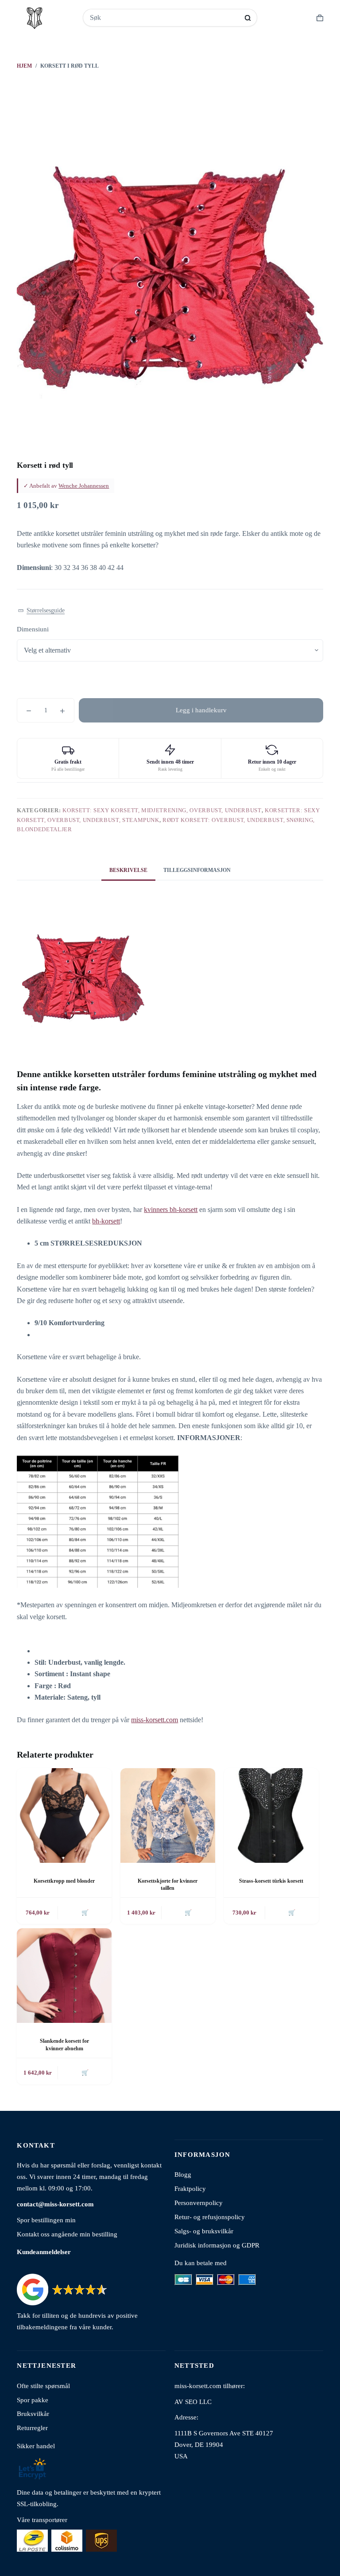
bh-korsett (106, 1221)
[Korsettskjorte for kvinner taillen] (168, 1815)
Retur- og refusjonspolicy (210, 2217)
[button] (41, 611)
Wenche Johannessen (84, 486)
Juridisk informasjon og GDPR (217, 2245)
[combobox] (164, 18)
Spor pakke (33, 2400)
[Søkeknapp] (248, 18)
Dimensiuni (33, 629)
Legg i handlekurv (201, 710)
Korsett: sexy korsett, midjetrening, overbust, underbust (162, 810)
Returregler (32, 2428)
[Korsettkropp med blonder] (64, 1815)
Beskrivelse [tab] (128, 870)
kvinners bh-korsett (171, 1210)
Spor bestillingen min (46, 2220)
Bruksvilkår (33, 2414)
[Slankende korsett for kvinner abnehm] (64, 1976)
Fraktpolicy (190, 2188)
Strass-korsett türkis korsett (271, 1881)
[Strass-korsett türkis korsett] (271, 1815)
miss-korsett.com (155, 1720)
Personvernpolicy (199, 2203)
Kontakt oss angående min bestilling (67, 2234)
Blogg (183, 2174)
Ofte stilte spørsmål (43, 2386)
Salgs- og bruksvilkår (204, 2231)
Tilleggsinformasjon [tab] (197, 870)
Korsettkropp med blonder (64, 1881)
